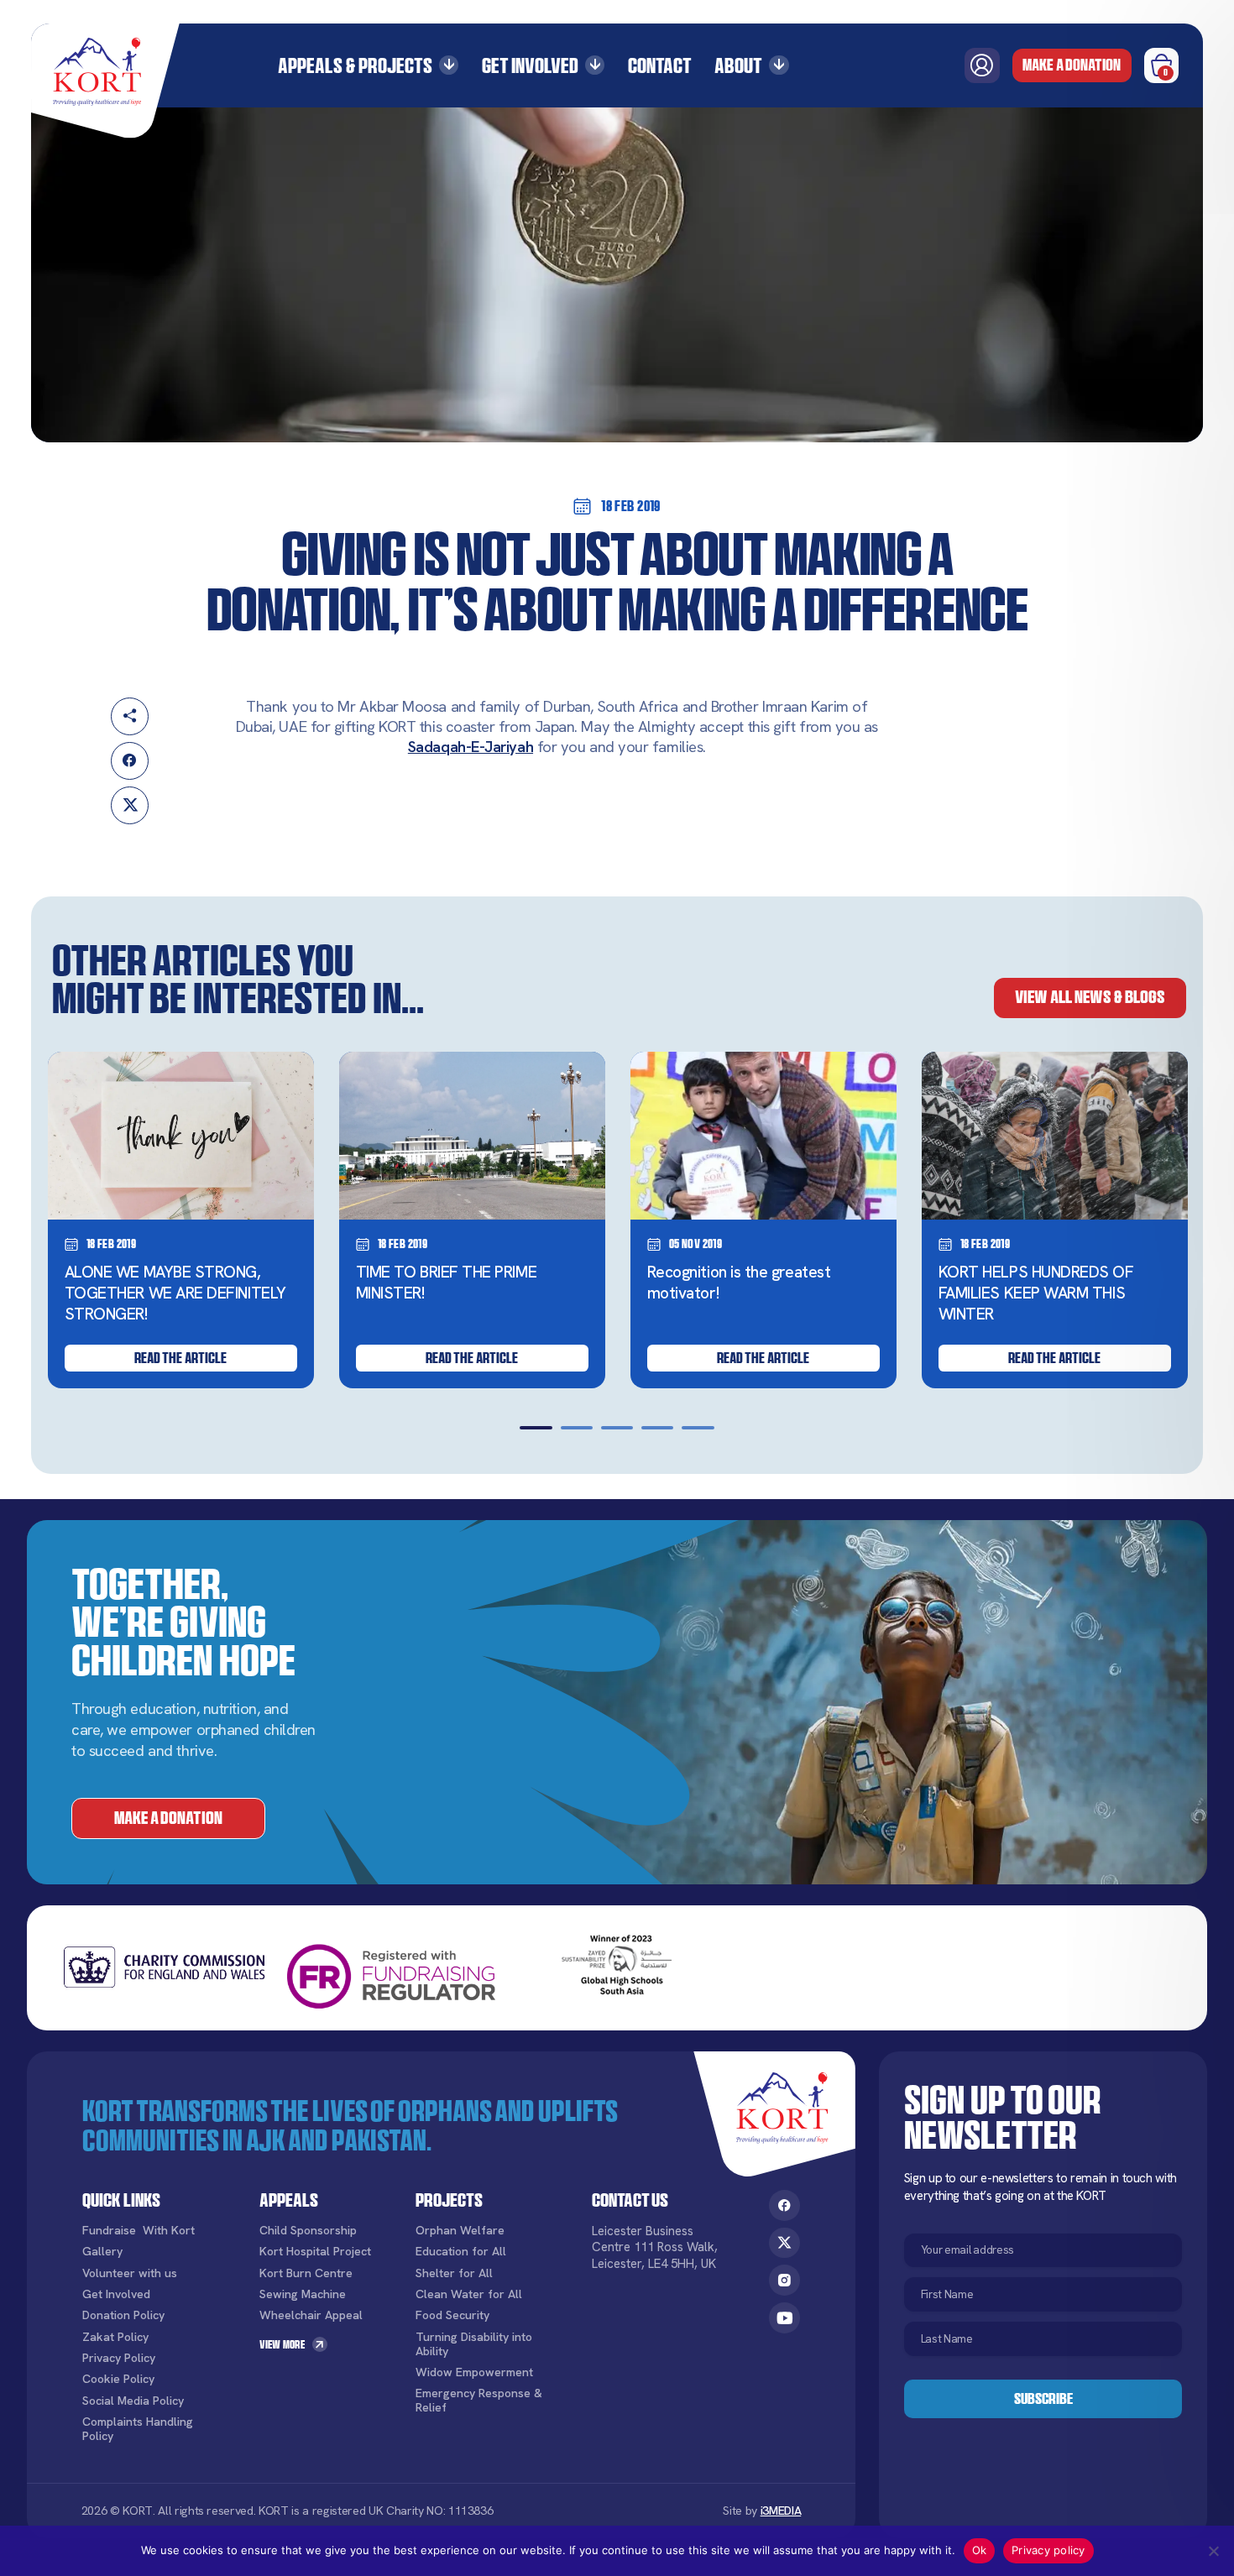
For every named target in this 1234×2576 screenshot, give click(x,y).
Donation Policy (123, 2315)
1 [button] (536, 1428)
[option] (181, 1220)
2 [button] (577, 1428)
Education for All (461, 2252)
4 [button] (657, 1428)
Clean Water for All (469, 2294)
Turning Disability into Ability (474, 2344)
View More (282, 2344)
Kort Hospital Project (315, 2252)
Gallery (102, 2252)
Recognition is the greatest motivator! (739, 1283)
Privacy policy (1048, 2550)
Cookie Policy (118, 2379)
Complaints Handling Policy (138, 2429)
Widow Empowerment (474, 2372)
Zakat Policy (115, 2337)
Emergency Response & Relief (479, 2401)
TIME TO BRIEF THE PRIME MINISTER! (446, 1283)
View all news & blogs (1090, 997)
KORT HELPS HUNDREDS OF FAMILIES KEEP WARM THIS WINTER (1036, 1293)
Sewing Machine (303, 2294)
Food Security (452, 2315)
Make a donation (1072, 65)
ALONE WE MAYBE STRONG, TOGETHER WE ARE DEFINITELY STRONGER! (175, 1293)
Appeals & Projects (355, 66)
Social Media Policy (133, 2401)
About (738, 66)
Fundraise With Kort (139, 2231)
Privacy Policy (119, 2358)
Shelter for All (454, 2273)
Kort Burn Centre (306, 2273)
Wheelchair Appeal (311, 2315)
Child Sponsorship (308, 2231)
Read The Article (180, 1358)
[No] (1213, 2551)
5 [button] (698, 1428)
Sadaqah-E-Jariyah (471, 747)
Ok (980, 2550)
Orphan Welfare (460, 2231)
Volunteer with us (130, 2273)
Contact (660, 66)
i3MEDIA (781, 2511)
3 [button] (617, 1428)
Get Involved (530, 66)
